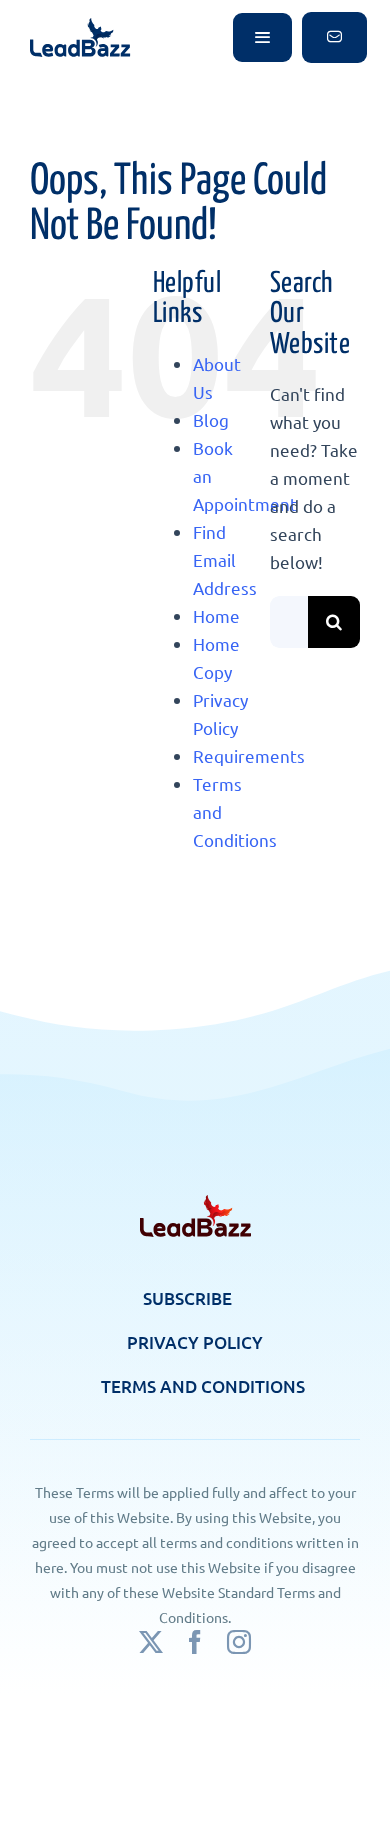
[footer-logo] (195, 1203)
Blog (211, 419)
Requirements (249, 755)
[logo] (80, 26)
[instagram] (239, 1642)
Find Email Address (225, 559)
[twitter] (151, 1642)
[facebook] (195, 1642)
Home (216, 615)
